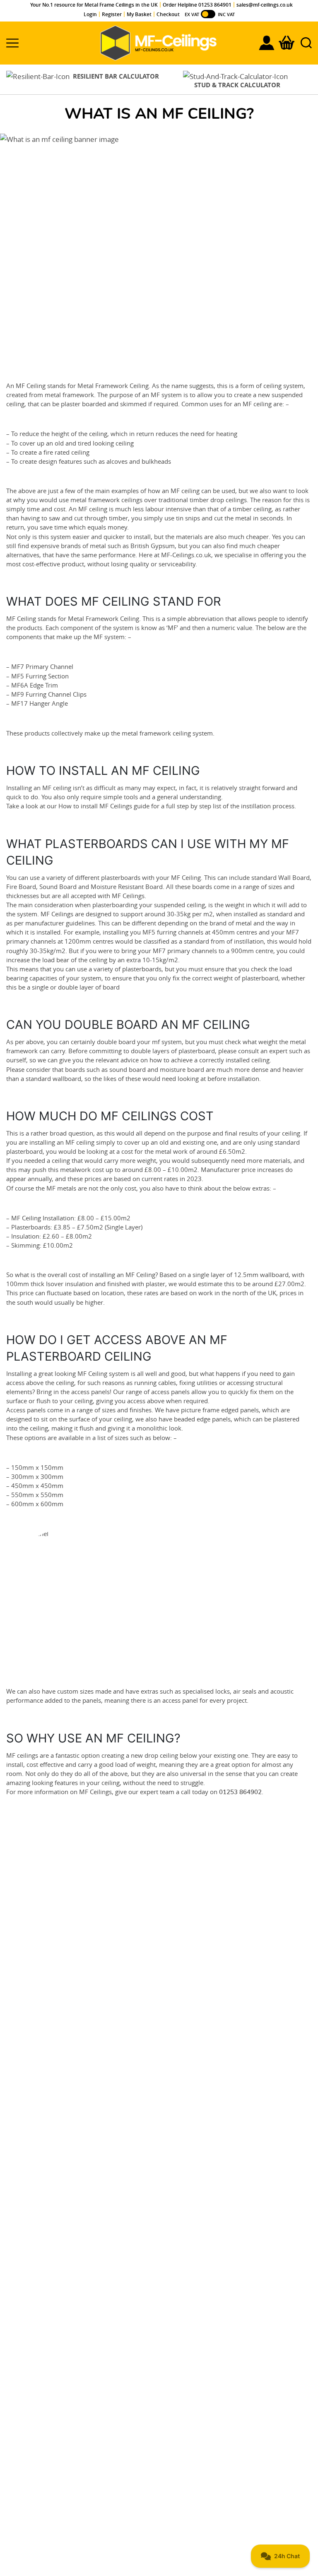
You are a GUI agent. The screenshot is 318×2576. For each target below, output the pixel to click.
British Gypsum (153, 546)
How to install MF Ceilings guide (104, 806)
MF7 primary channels (185, 951)
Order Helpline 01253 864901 (197, 5)
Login (90, 14)
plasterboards (120, 877)
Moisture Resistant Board (127, 887)
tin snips (188, 518)
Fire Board (21, 887)
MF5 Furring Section (40, 676)
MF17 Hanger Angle (40, 703)
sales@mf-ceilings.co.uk (265, 5)
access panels (90, 1392)
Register (112, 14)
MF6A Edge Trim (35, 685)
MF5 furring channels (173, 932)
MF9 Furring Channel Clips (49, 694)
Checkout (168, 14)
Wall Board (294, 877)
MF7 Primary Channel (42, 666)
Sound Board (58, 887)
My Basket (139, 14)
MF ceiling (185, 491)
